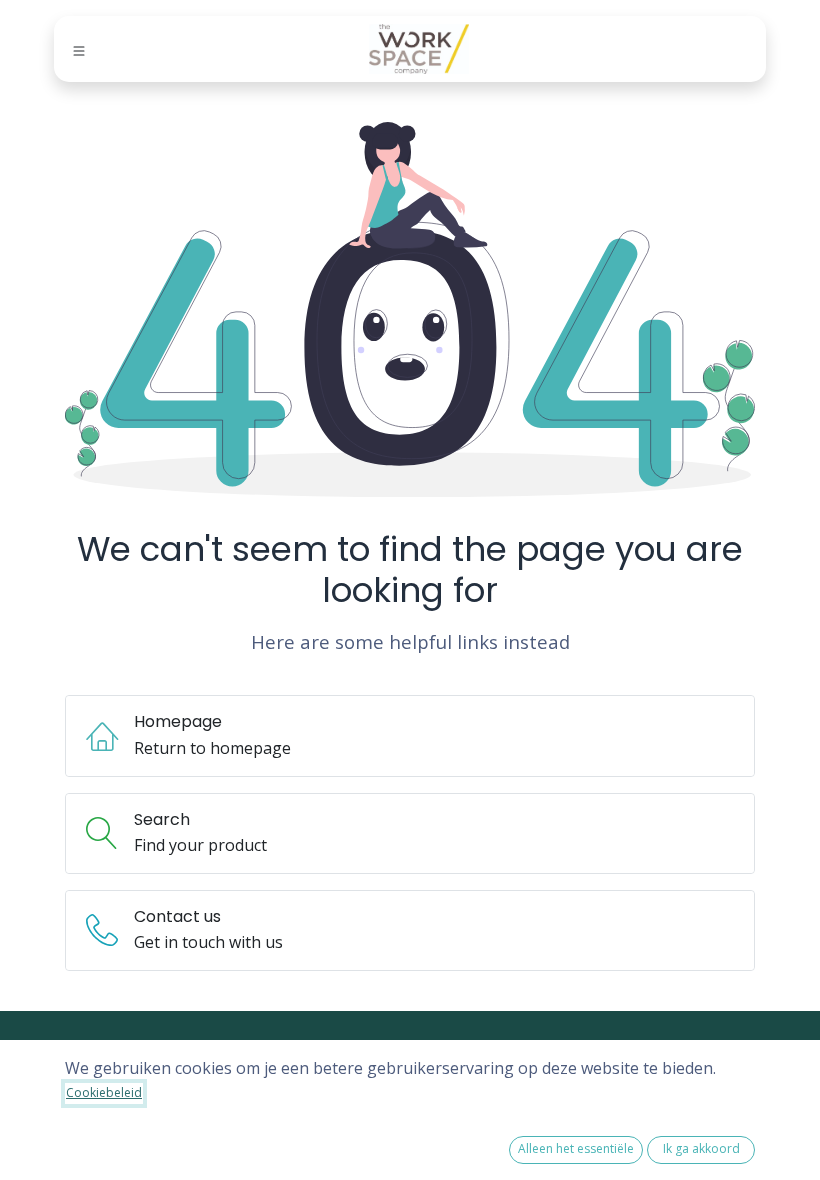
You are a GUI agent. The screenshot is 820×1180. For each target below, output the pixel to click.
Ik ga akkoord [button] (701, 1148)
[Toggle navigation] (79, 50)
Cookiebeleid (104, 1092)
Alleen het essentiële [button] (576, 1148)
